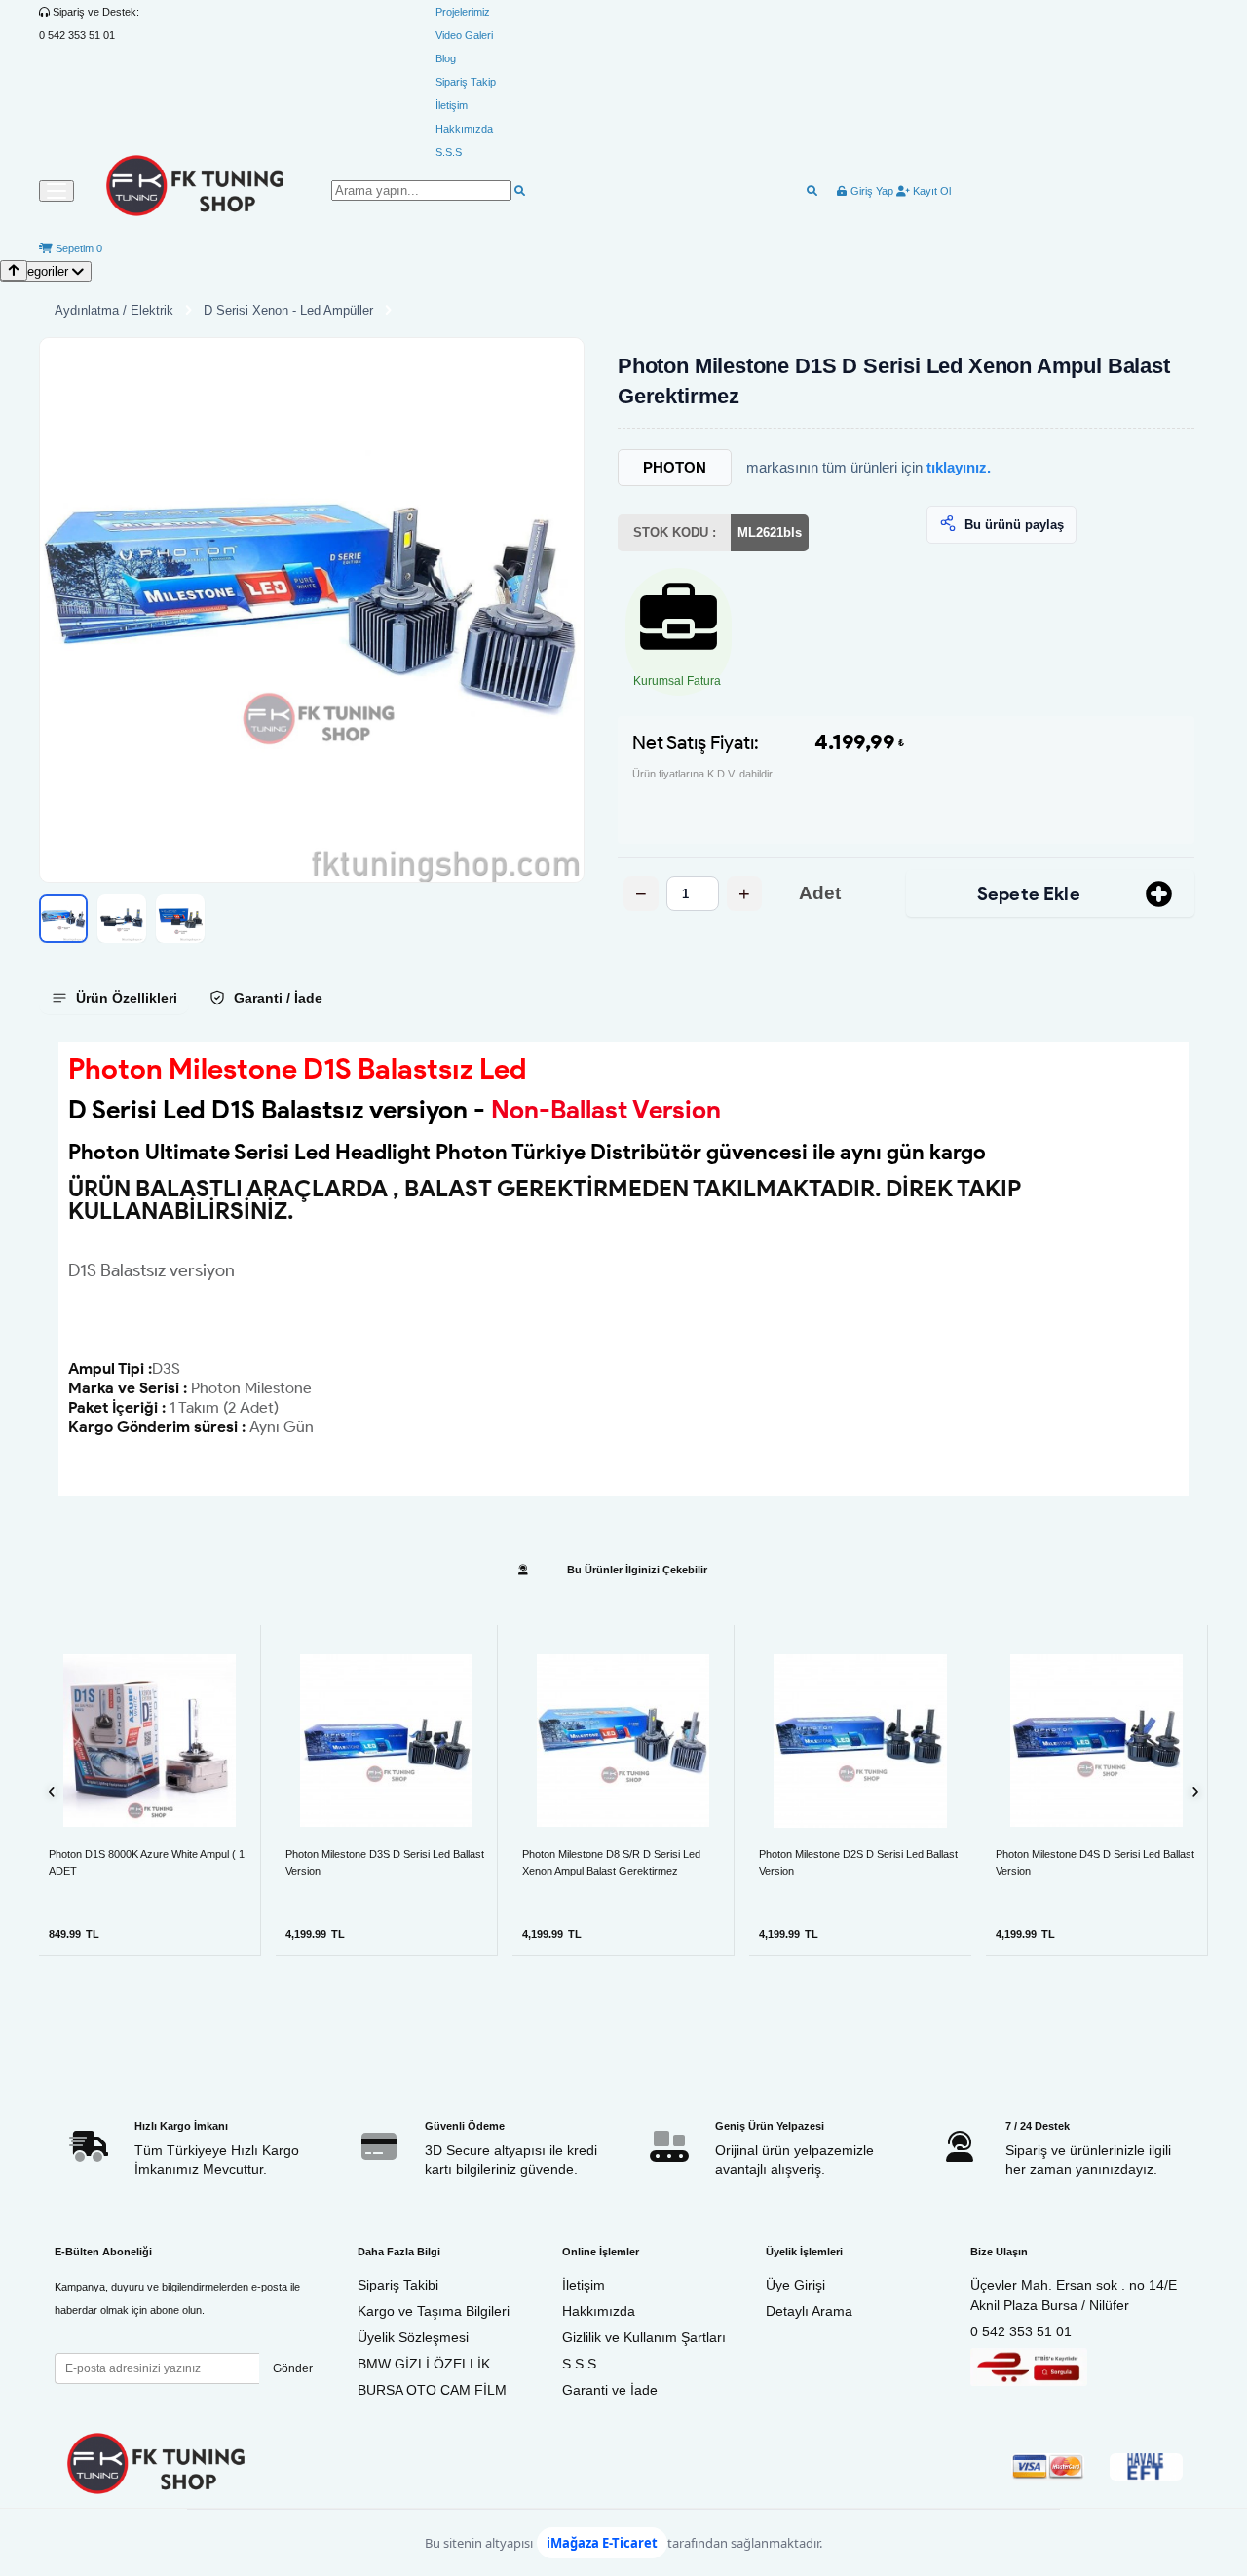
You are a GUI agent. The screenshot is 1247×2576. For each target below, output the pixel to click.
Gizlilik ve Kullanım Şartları (644, 2337)
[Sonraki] (1195, 1790)
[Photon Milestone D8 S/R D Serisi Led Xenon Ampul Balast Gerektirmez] (623, 1741)
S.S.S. (581, 2364)
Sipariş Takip (466, 82)
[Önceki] (52, 1790)
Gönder (293, 2368)
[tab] (114, 998)
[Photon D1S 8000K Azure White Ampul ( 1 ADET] (150, 1741)
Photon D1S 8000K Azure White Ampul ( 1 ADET (147, 1862)
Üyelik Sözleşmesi (413, 2337)
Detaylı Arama (809, 2311)
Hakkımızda (464, 129)
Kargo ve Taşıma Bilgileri (434, 2311)
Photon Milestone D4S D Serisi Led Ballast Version (1095, 1862)
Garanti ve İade (610, 2390)
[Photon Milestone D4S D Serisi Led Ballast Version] (1096, 1741)
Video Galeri (464, 35)
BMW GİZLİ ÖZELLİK (424, 2364)
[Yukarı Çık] (14, 270)
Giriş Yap (870, 191)
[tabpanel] (623, 1269)
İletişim (452, 105)
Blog (446, 58)
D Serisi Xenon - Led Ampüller (288, 310)
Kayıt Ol (930, 191)
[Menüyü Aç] (57, 191)
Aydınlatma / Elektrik (114, 310)
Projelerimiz (463, 12)
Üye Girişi (795, 2285)
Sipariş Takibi (398, 2285)
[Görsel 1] (63, 919)
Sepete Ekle (1029, 894)
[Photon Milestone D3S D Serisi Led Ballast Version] (386, 1741)
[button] (312, 610)
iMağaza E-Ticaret (602, 2543)
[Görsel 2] (122, 919)
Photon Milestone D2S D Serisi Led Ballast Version (858, 1862)
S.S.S (449, 152)
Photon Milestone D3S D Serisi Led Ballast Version (385, 1862)
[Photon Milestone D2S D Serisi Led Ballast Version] (860, 1740)
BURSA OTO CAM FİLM (432, 2390)
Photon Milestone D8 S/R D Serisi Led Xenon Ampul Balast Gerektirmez (611, 1862)
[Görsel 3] (180, 919)
